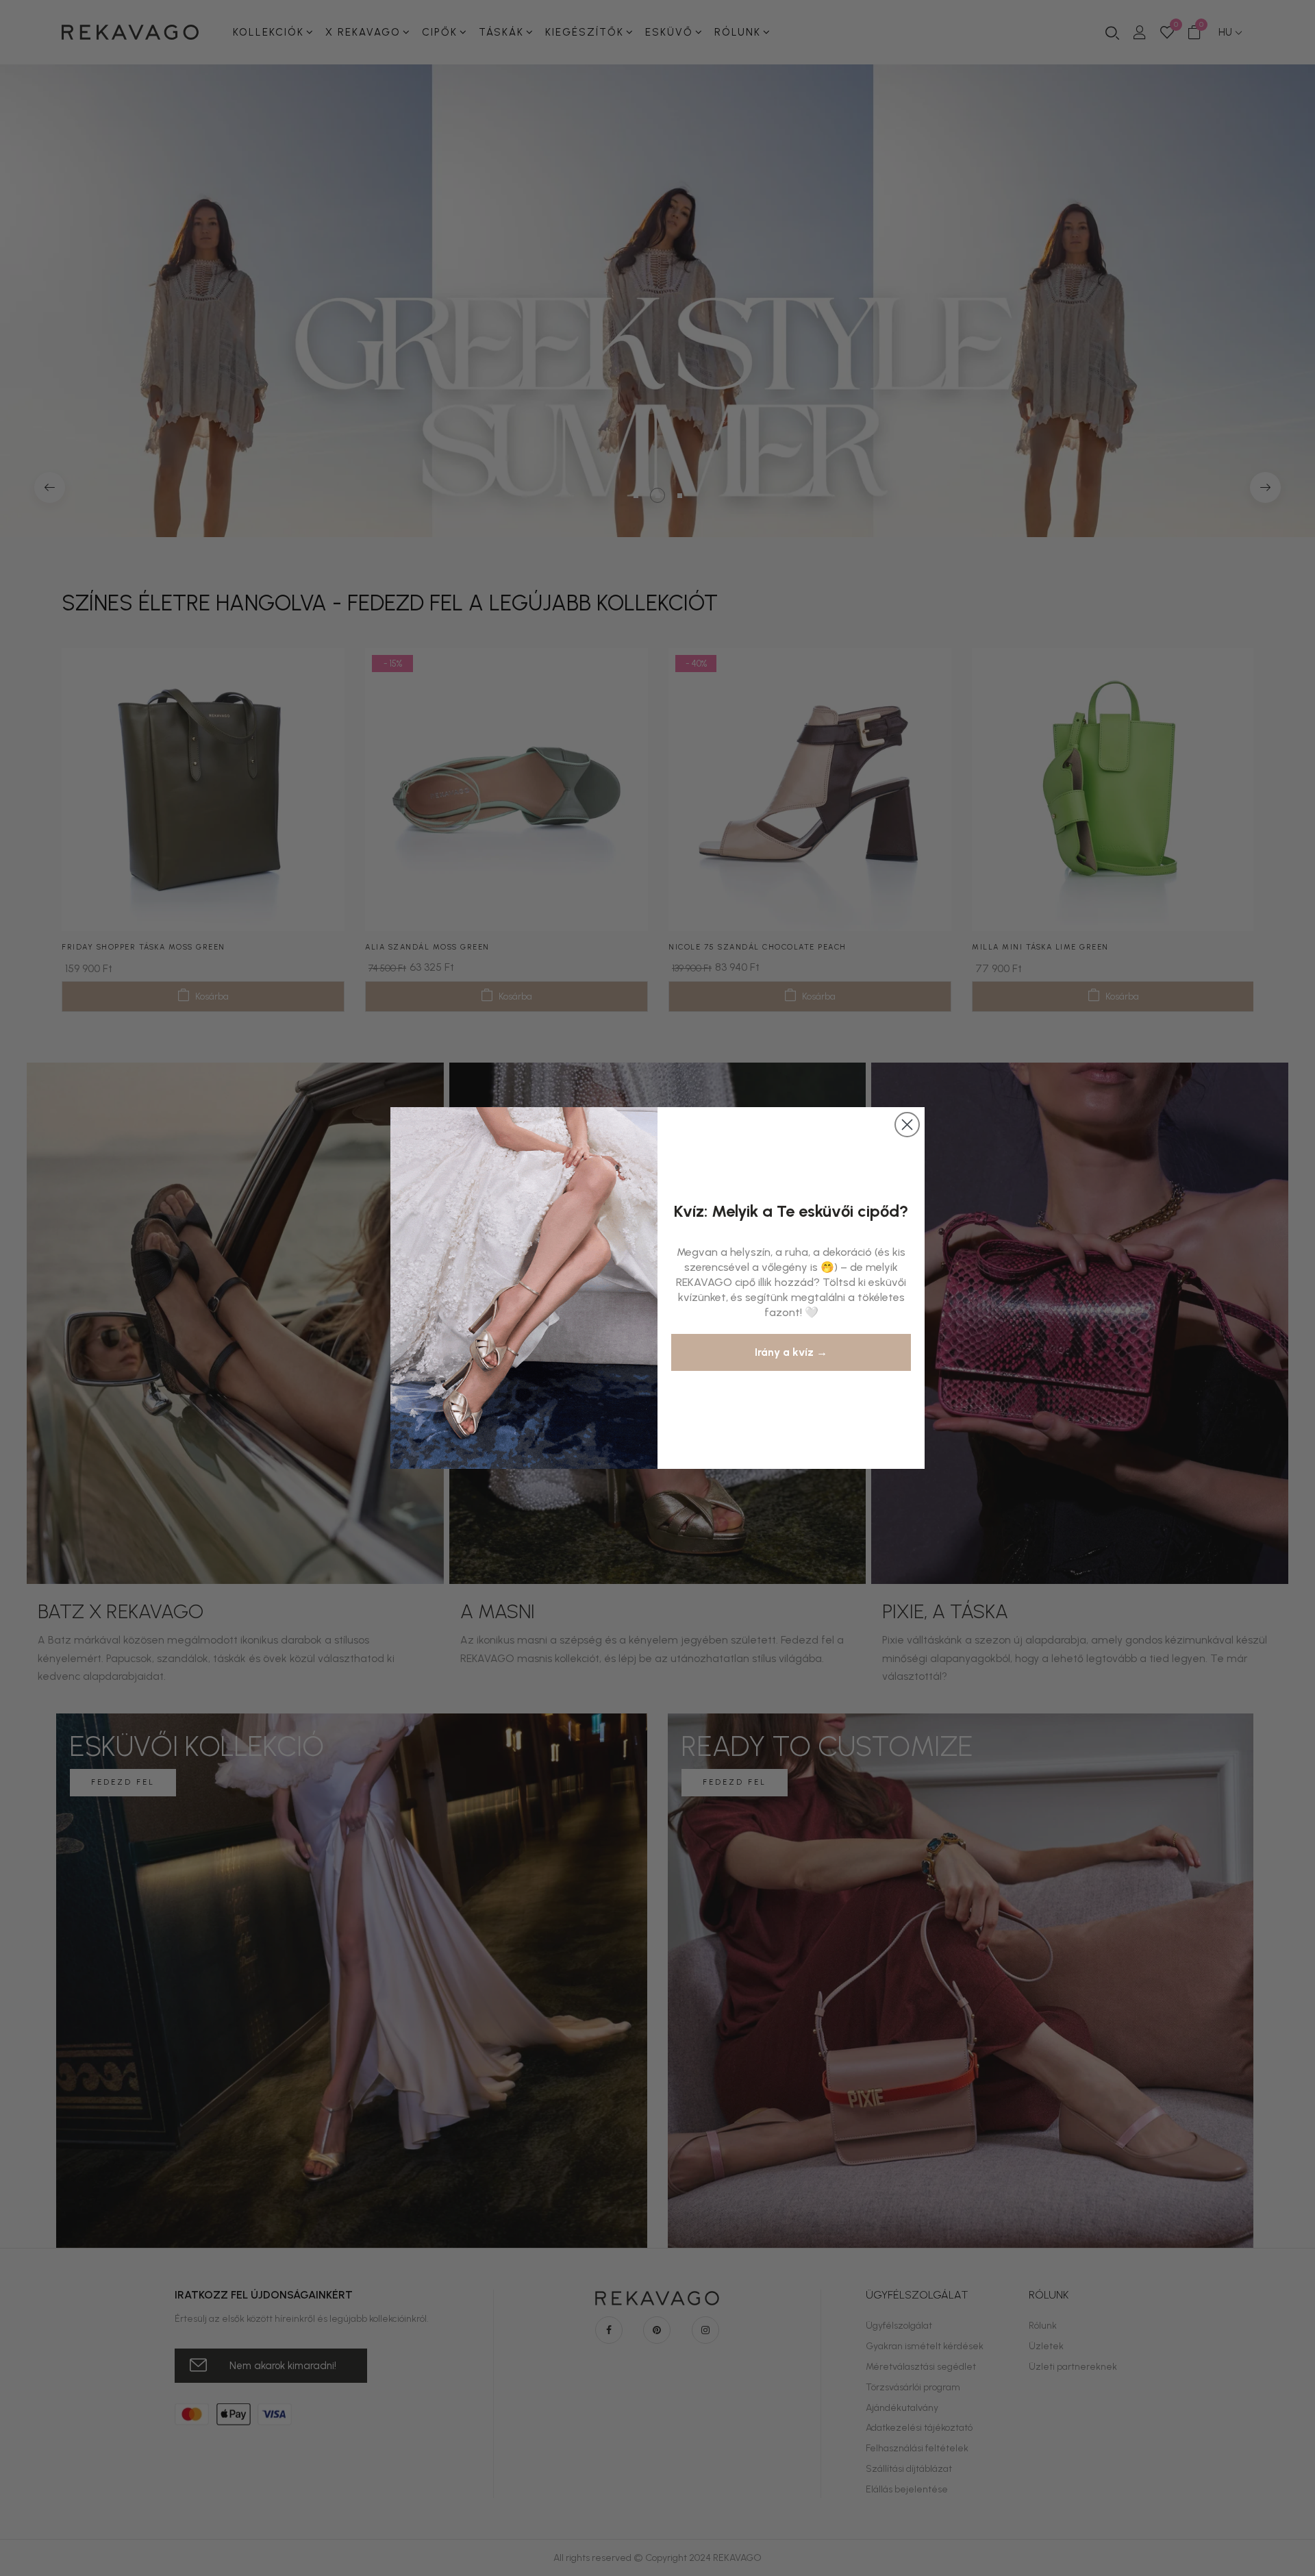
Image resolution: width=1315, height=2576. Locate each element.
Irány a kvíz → (791, 1352)
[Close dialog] (907, 1125)
